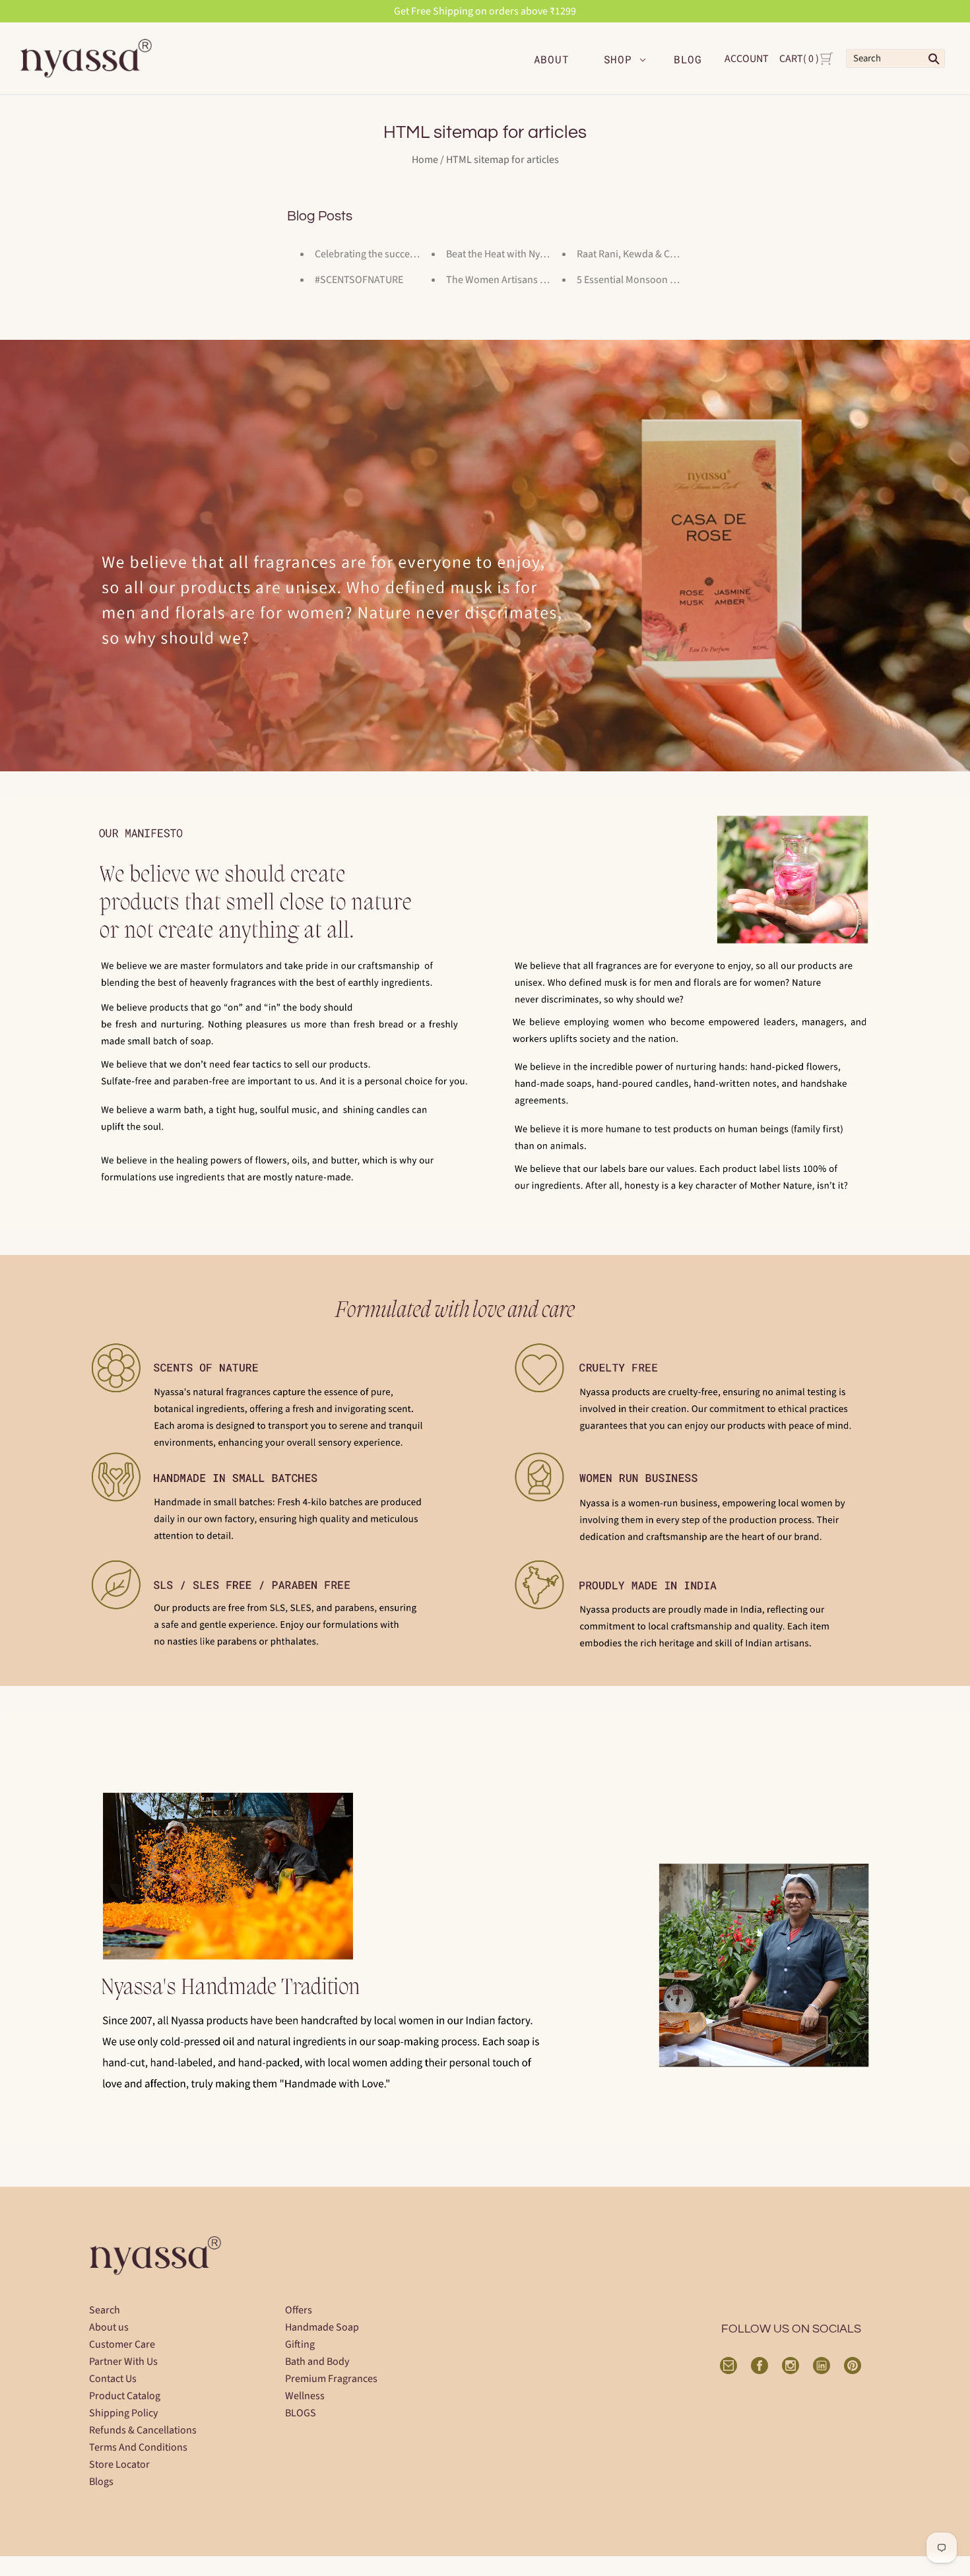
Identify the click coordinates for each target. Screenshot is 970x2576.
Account (747, 59)
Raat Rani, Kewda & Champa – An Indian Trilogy (681, 254)
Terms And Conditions (138, 2447)
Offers (299, 2310)
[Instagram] (791, 2366)
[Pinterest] (853, 2366)
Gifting (300, 2344)
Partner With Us (123, 2362)
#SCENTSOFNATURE (359, 280)
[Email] (728, 2366)
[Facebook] (760, 2366)
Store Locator (119, 2464)
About (552, 59)
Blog (688, 59)
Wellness (305, 2396)
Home (425, 160)
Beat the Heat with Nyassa (503, 254)
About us (109, 2327)
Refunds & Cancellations (143, 2430)
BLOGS (301, 2413)
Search (105, 2310)
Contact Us (113, 2379)
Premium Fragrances (331, 2379)
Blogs (101, 2482)
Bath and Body (317, 2362)
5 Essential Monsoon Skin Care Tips (655, 280)
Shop (618, 59)
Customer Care (122, 2344)
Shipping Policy (123, 2413)
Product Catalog (125, 2396)
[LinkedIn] (822, 2366)
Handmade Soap (322, 2327)
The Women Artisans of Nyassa (514, 280)
